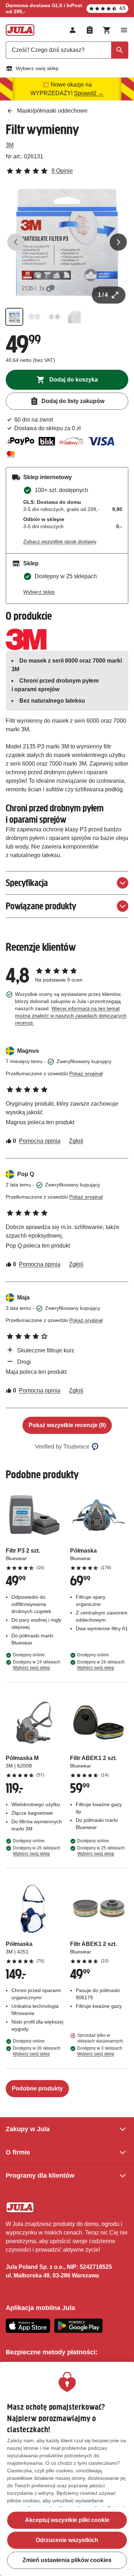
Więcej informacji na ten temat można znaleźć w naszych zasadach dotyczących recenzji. (71, 1016)
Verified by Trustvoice (62, 1447)
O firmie (18, 2152)
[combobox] (67, 50)
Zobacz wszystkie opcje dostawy (60, 541)
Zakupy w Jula (28, 2129)
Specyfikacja (27, 883)
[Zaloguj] (73, 30)
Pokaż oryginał (86, 1073)
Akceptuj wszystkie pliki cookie (67, 2520)
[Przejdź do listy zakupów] (90, 30)
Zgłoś (76, 1141)
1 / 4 (103, 295)
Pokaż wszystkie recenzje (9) (67, 1425)
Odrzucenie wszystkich (67, 2540)
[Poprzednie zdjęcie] (16, 242)
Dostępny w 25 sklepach (101, 1851)
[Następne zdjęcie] (118, 242)
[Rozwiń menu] (124, 30)
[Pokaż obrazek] (14, 317)
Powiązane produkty (41, 906)
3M (10, 145)
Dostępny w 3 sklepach (100, 2051)
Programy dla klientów (40, 2176)
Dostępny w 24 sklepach (37, 1665)
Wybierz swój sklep (37, 68)
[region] (67, 2469)
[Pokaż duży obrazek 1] (67, 242)
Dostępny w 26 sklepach (101, 1665)
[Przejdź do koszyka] (107, 30)
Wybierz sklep (39, 592)
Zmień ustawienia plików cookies (67, 2560)
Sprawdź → (89, 93)
